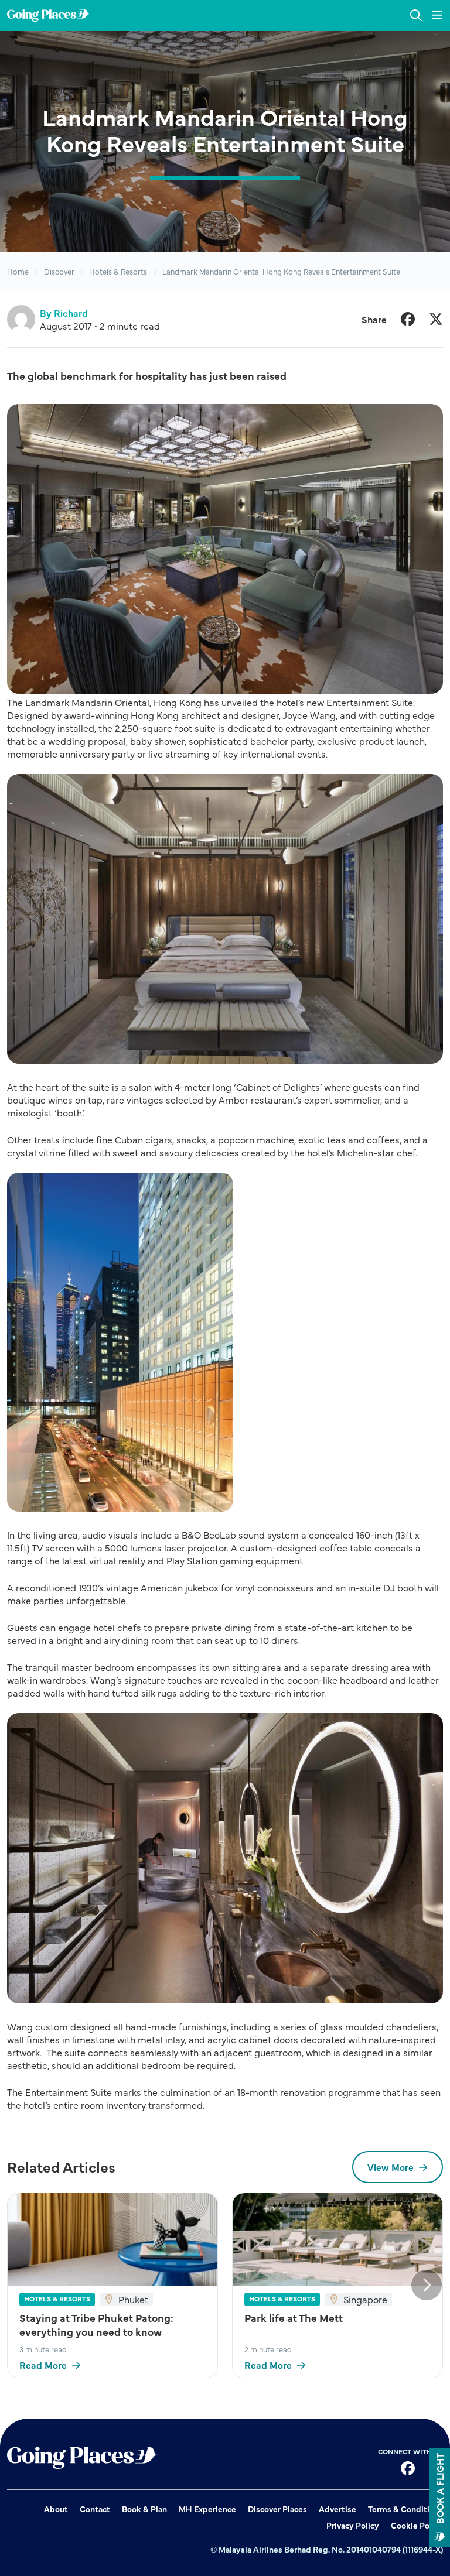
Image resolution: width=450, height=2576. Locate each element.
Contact (95, 2509)
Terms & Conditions (405, 2509)
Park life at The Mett (294, 2318)
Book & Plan (144, 2509)
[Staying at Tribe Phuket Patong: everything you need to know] (112, 2239)
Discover (59, 271)
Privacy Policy (353, 2525)
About (56, 2509)
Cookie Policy (417, 2525)
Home (18, 271)
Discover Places (277, 2509)
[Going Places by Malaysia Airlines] (48, 16)
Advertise (337, 2509)
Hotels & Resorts (118, 271)
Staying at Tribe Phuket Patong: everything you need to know (96, 2325)
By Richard (64, 313)
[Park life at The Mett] (337, 2239)
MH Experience (207, 2509)
